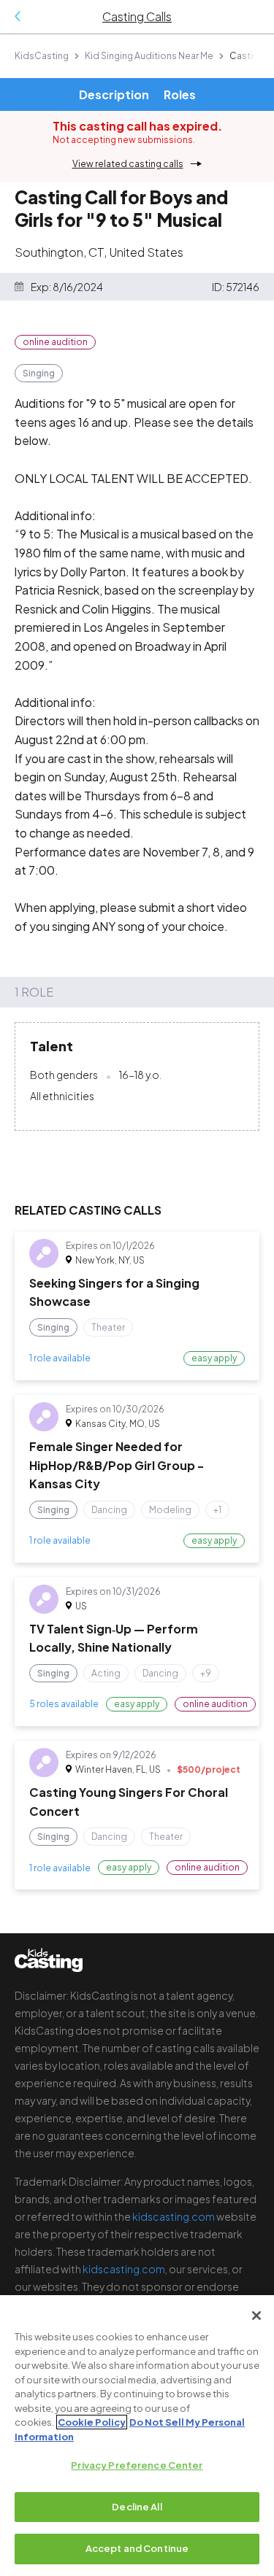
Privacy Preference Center (137, 2465)
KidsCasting (42, 56)
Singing (39, 373)
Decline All (137, 2507)
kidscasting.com (174, 2216)
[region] (137, 2436)
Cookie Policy (92, 2422)
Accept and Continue (137, 2548)
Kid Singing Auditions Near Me (149, 56)
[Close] (256, 2316)
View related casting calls (128, 164)
